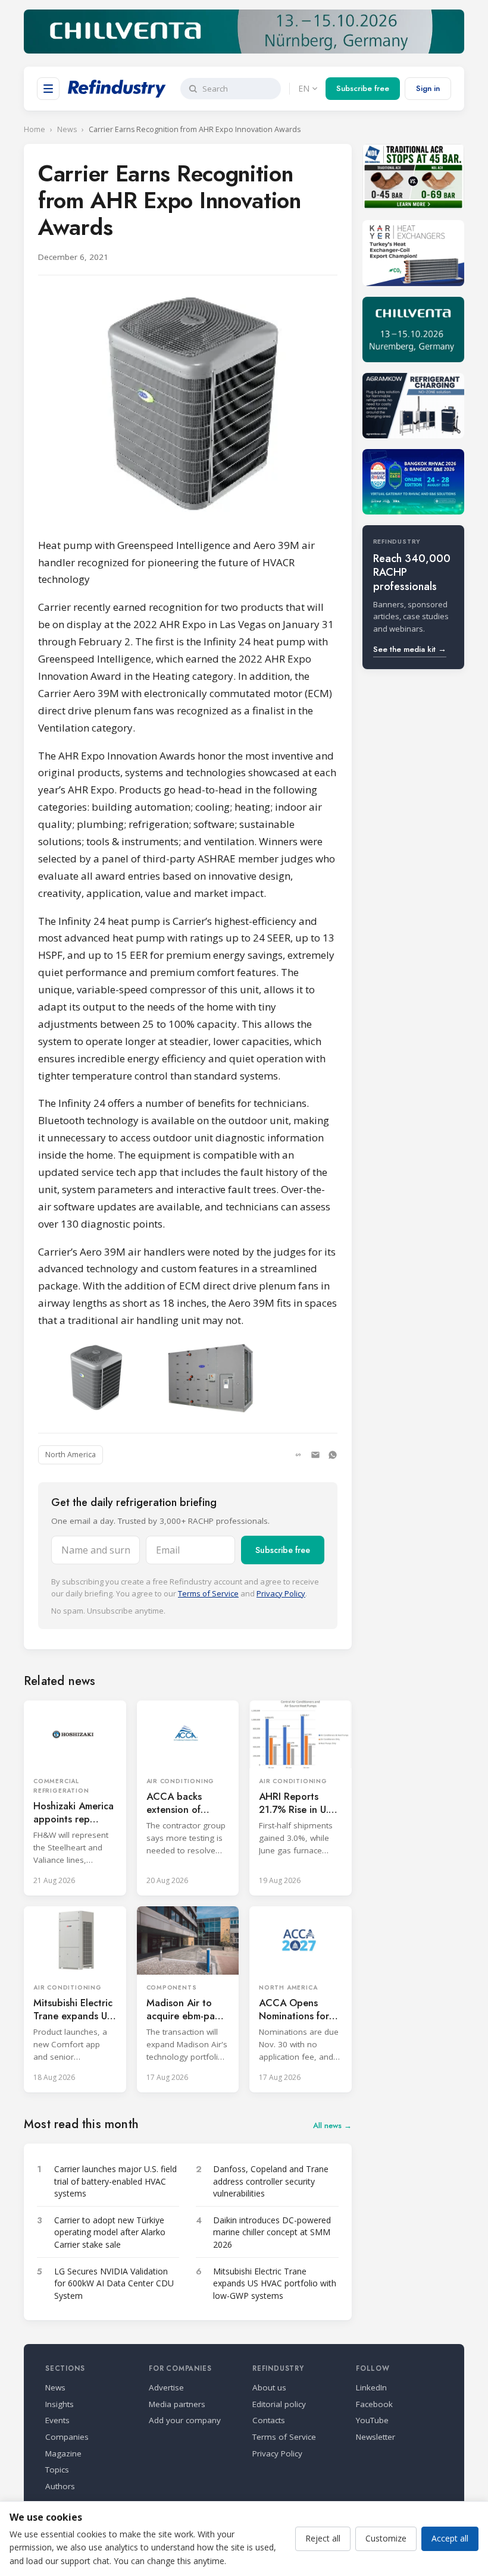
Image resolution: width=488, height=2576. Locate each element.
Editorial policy (279, 2404)
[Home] (117, 89)
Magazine (63, 2453)
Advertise (166, 2387)
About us (269, 2387)
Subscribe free (363, 88)
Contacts (269, 2420)
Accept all (450, 2538)
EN (304, 88)
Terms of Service (208, 1593)
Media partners (177, 2404)
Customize (386, 2538)
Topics (57, 2470)
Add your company (185, 2420)
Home (35, 129)
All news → (332, 2125)
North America (71, 1455)
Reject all (323, 2538)
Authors (60, 2486)
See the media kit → (410, 649)
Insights (60, 2404)
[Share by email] (315, 1455)
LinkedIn (371, 2387)
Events (57, 2420)
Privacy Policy (281, 1593)
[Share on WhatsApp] (333, 1455)
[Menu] (48, 89)
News (67, 129)
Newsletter (376, 2437)
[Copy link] (298, 1455)
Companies (67, 2437)
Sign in (428, 88)
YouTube (372, 2420)
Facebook (374, 2404)
